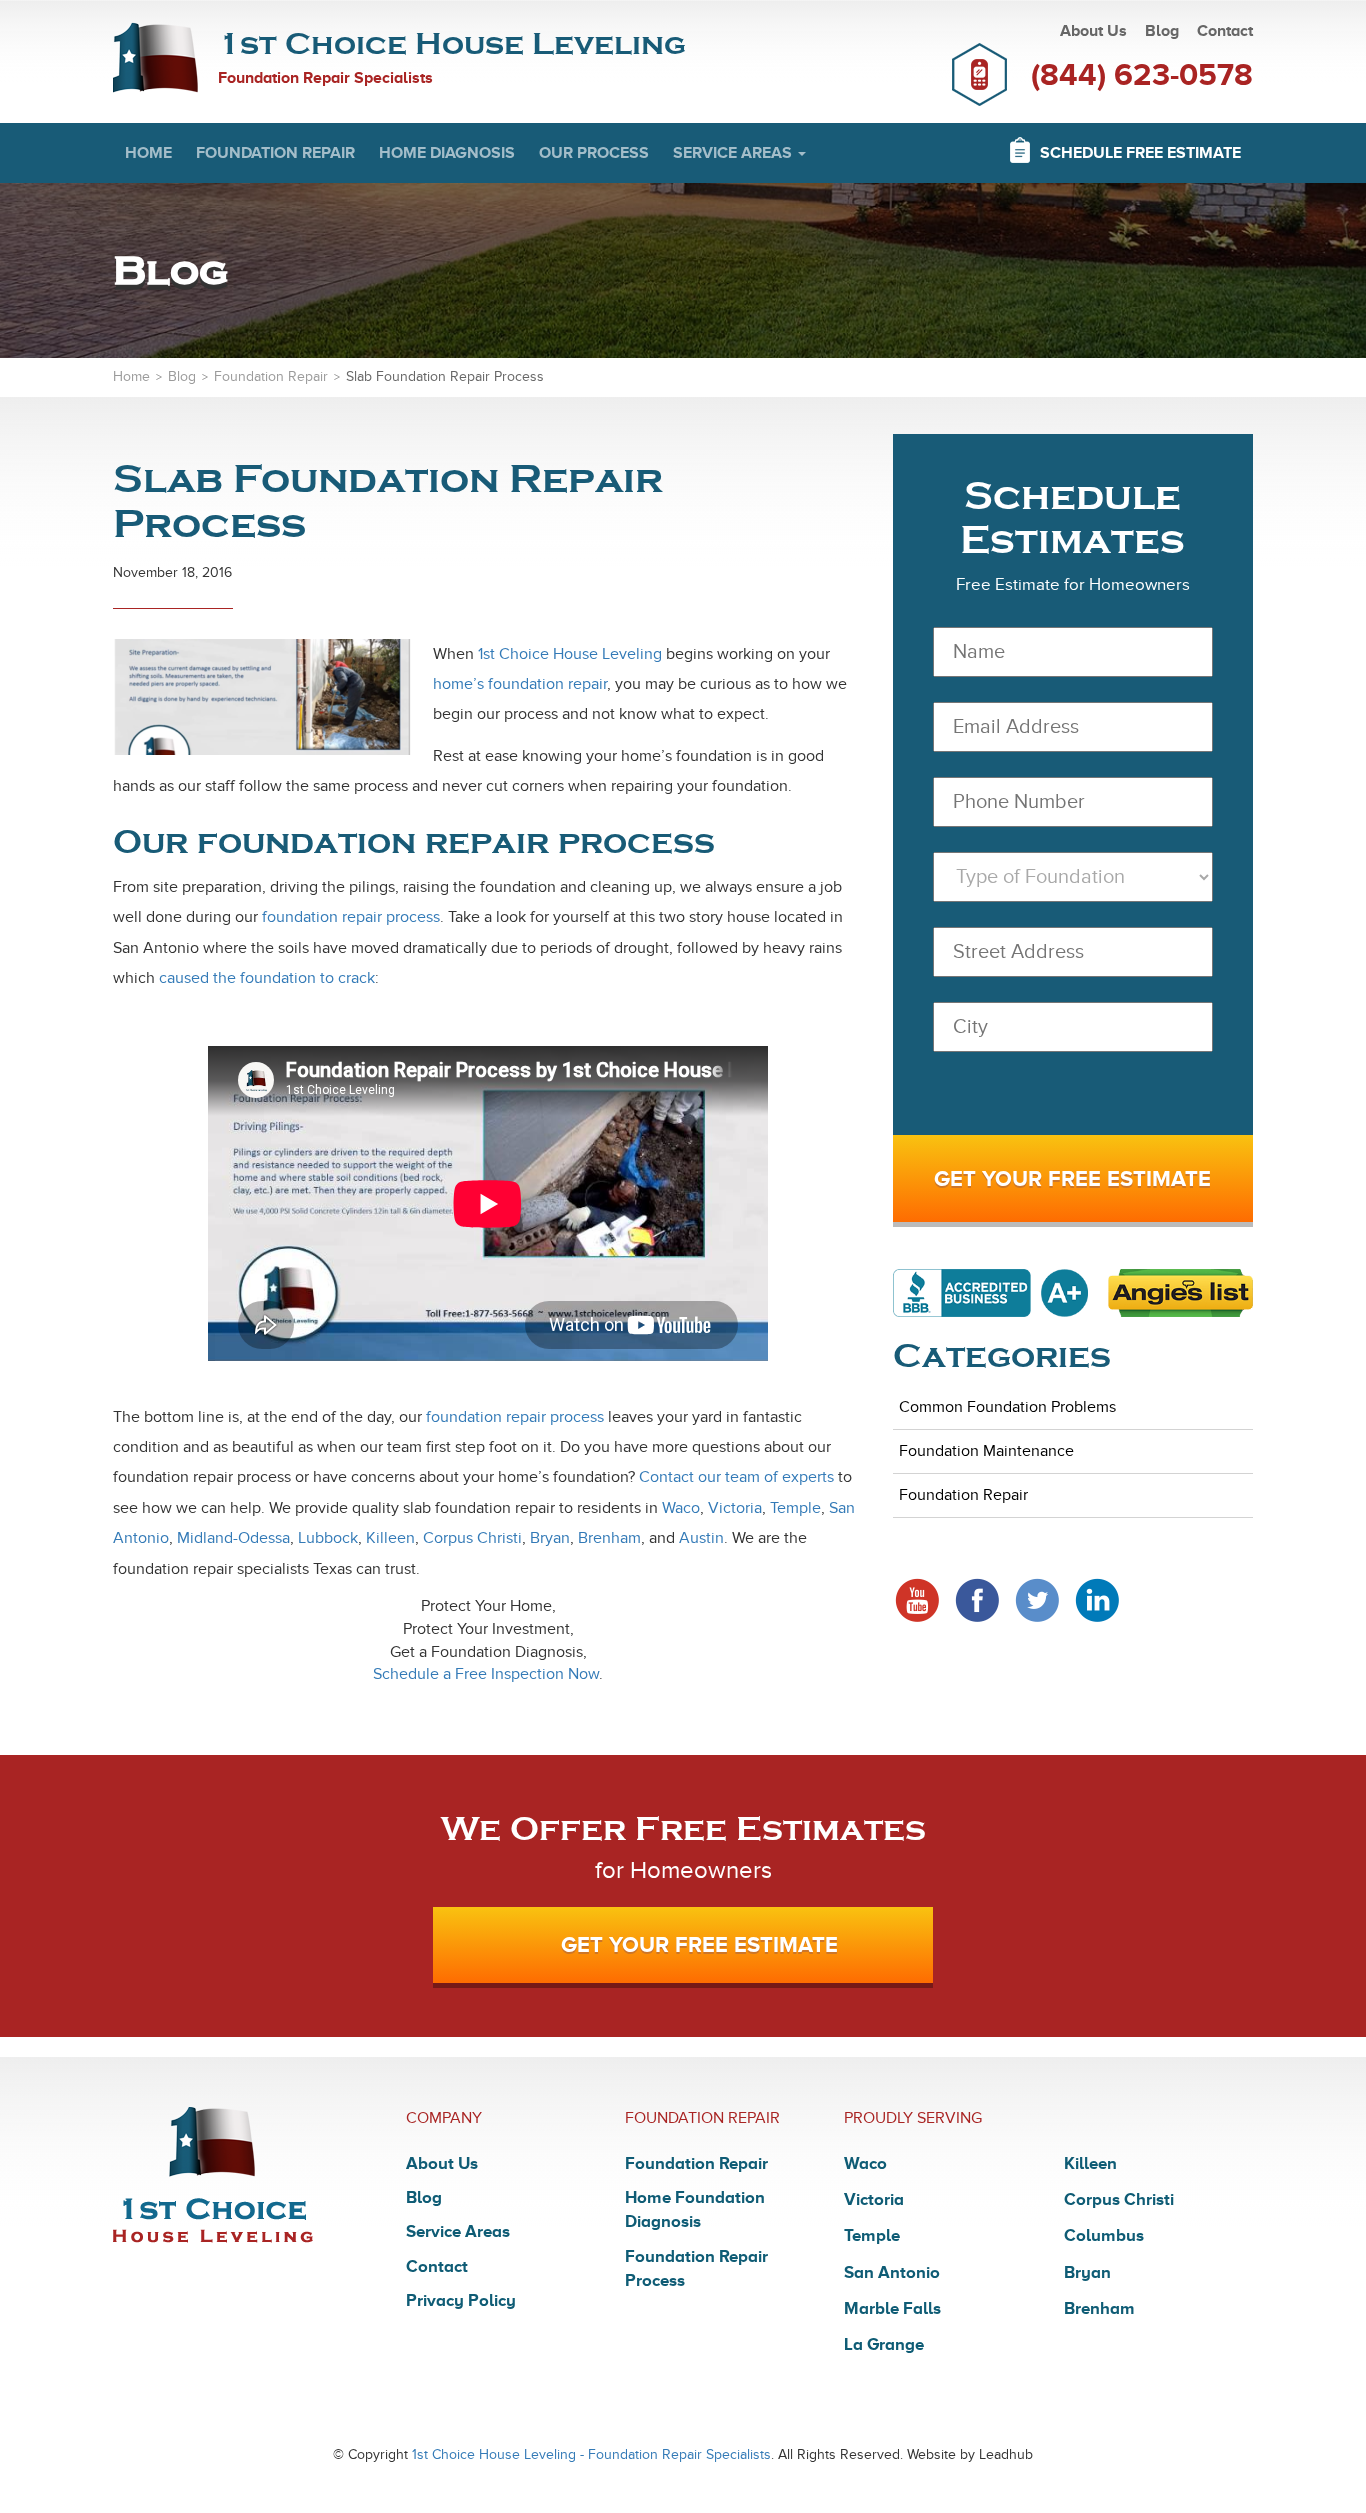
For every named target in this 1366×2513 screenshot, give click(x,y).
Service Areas (734, 153)
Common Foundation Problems (1007, 1407)
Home (148, 153)
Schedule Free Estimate (1140, 153)
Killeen (390, 1538)
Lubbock (328, 1538)
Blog (1162, 31)
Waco (681, 1508)
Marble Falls (892, 2308)
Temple (795, 1508)
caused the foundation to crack (267, 978)
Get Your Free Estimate (699, 1944)
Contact (1225, 31)
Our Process (594, 153)
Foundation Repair (275, 153)
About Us (1093, 31)
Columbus (1104, 2235)
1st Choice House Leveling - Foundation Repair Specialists (591, 2454)
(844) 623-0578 (1142, 74)
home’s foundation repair (520, 684)
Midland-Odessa (233, 1538)
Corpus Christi (472, 1538)
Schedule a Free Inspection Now (486, 1674)
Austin (701, 1538)
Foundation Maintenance (986, 1451)
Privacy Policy (461, 2300)
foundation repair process (351, 917)
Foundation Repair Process (696, 2268)
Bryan (550, 1538)
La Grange (884, 2344)
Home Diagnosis (447, 153)
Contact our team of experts (736, 1477)
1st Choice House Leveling (570, 654)
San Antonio (892, 2272)
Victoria (735, 1508)
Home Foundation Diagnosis (695, 2209)
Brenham (609, 1538)
